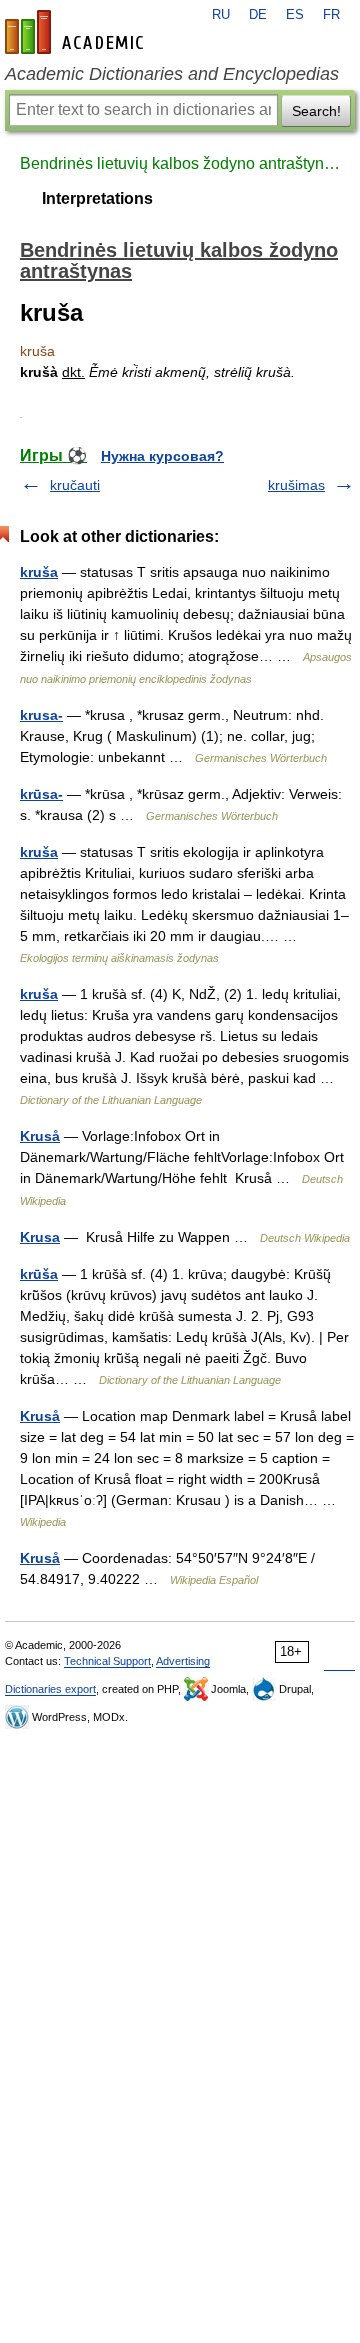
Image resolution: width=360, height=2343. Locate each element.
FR (331, 15)
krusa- (41, 715)
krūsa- (41, 794)
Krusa (40, 1237)
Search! (316, 111)
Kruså (40, 1136)
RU (221, 15)
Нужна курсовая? (162, 456)
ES (295, 15)
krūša (39, 1274)
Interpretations (97, 198)
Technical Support (107, 1661)
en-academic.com (77, 32)
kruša (39, 572)
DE (258, 15)
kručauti (75, 485)
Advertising (183, 1661)
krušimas (296, 485)
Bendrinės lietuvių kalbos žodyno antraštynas (180, 163)
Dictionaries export (50, 1689)
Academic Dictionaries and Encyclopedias (172, 74)
